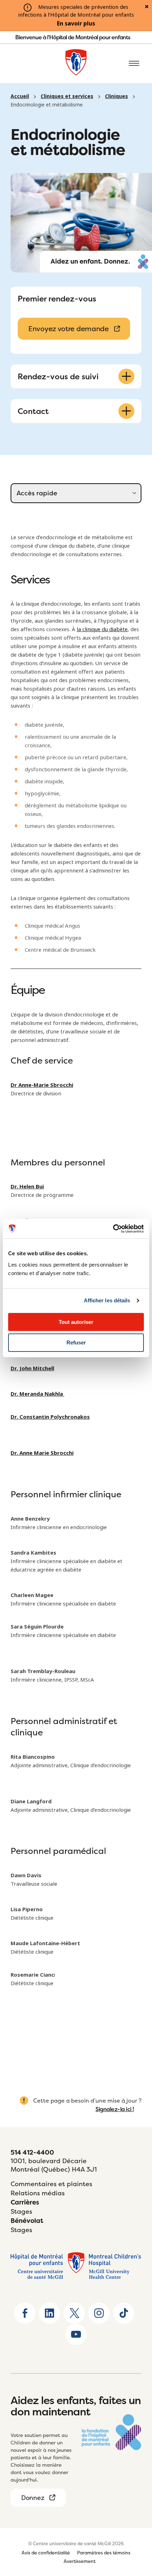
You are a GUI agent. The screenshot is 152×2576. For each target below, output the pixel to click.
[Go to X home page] (74, 2313)
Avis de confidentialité (46, 2553)
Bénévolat (27, 2221)
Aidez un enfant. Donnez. (90, 261)
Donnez (33, 2498)
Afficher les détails (107, 1300)
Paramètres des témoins (104, 2553)
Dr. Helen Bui (27, 1187)
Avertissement (80, 2561)
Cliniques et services (67, 96)
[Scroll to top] (134, 2526)
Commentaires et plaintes (51, 2184)
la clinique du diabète (102, 629)
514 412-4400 (32, 2152)
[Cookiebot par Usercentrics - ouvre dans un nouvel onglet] (113, 1229)
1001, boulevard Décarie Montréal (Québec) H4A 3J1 (54, 2165)
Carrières (25, 2202)
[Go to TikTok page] (124, 2313)
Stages (21, 2211)
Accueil (20, 96)
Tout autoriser (76, 1322)
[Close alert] (147, 7)
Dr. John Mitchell (32, 1368)
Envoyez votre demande (69, 329)
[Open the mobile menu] (134, 64)
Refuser (76, 1342)
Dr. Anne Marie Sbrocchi (42, 1453)
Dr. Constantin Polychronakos (50, 1417)
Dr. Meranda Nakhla (37, 1394)
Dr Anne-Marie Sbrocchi (42, 1085)
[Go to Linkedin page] (49, 2313)
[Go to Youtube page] (76, 2334)
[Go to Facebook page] (25, 2313)
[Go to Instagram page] (99, 2313)
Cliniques (116, 96)
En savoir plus (76, 24)
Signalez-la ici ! (115, 2109)
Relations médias (38, 2193)
